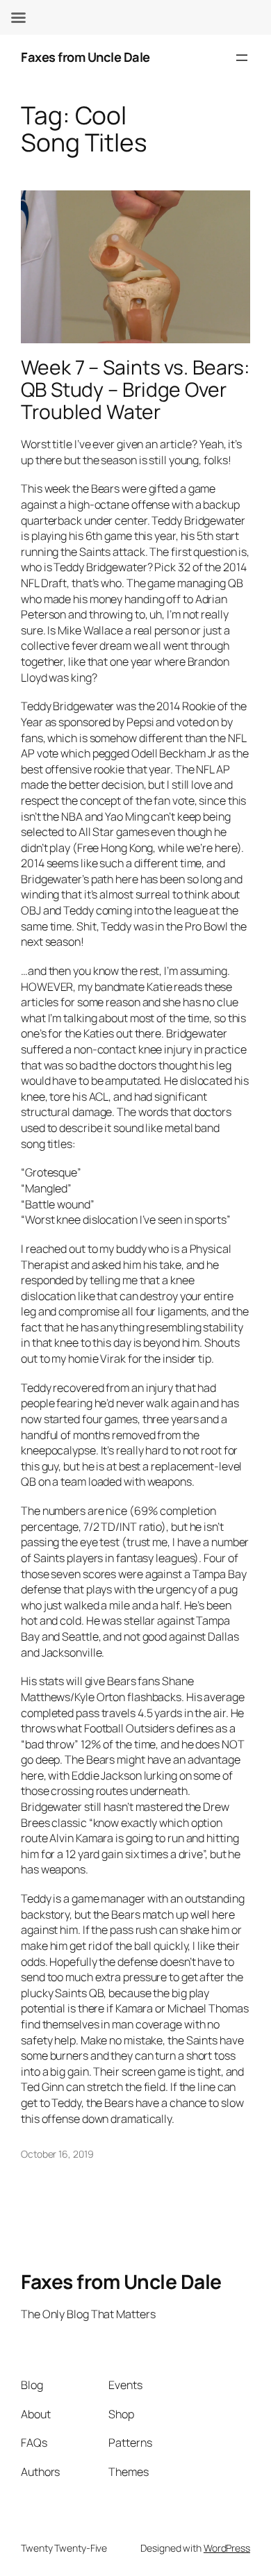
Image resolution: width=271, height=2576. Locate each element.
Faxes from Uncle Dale (85, 57)
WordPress (227, 2548)
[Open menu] (242, 58)
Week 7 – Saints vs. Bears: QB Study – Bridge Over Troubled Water (135, 389)
